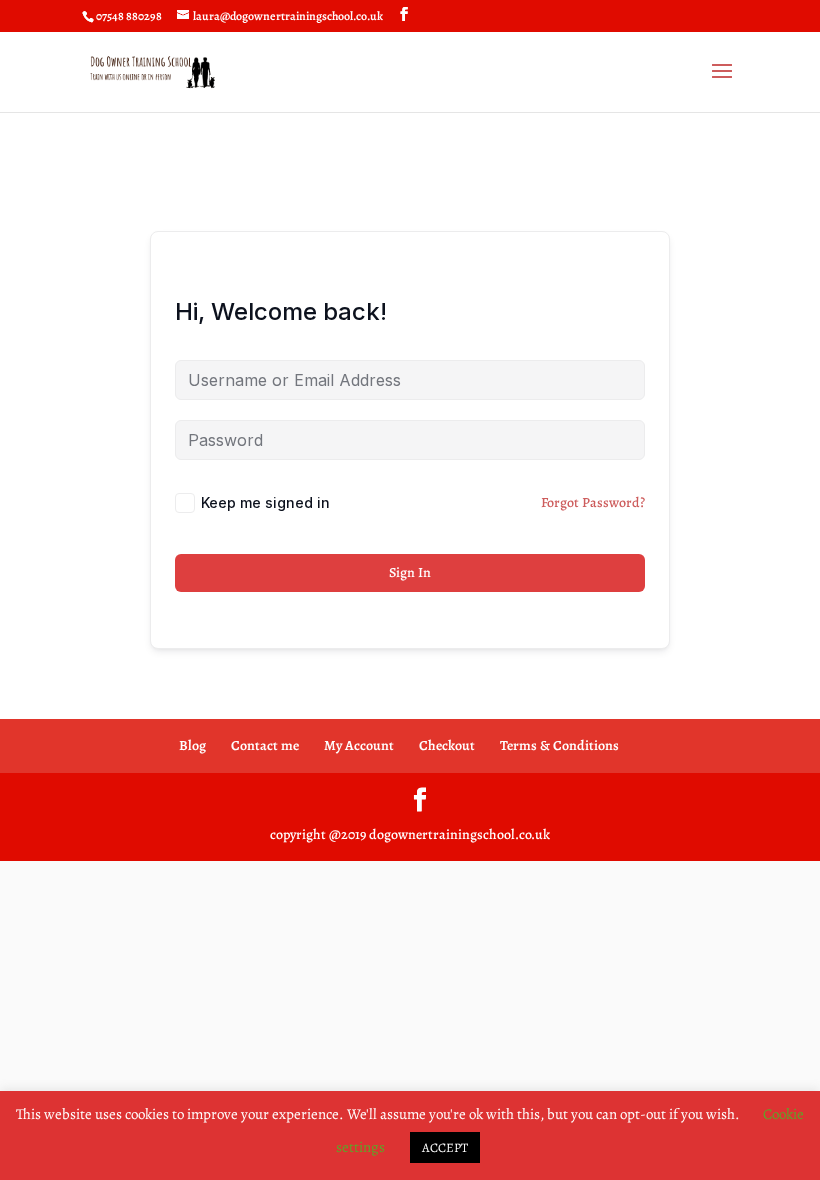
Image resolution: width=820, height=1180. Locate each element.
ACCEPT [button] (445, 1147)
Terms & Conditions (559, 745)
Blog (192, 745)
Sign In (410, 572)
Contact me (265, 745)
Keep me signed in (265, 502)
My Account (359, 745)
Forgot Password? (593, 502)
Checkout (447, 745)
